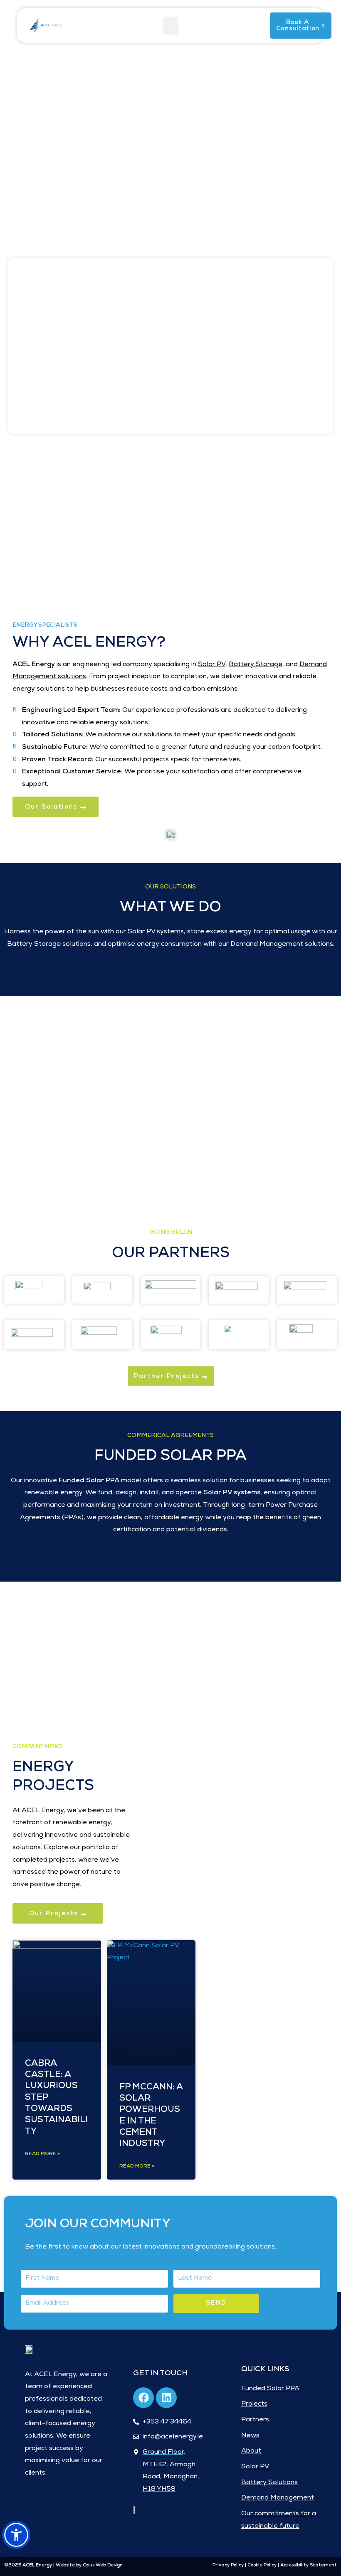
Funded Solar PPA (270, 2389)
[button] (170, 26)
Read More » (42, 2154)
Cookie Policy (262, 2565)
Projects (254, 2404)
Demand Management (278, 2498)
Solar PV (255, 2467)
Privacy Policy (228, 2565)
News (250, 2436)
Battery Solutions (269, 2483)
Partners (255, 2420)
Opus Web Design (103, 2565)
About (251, 2451)
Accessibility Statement (309, 2565)
